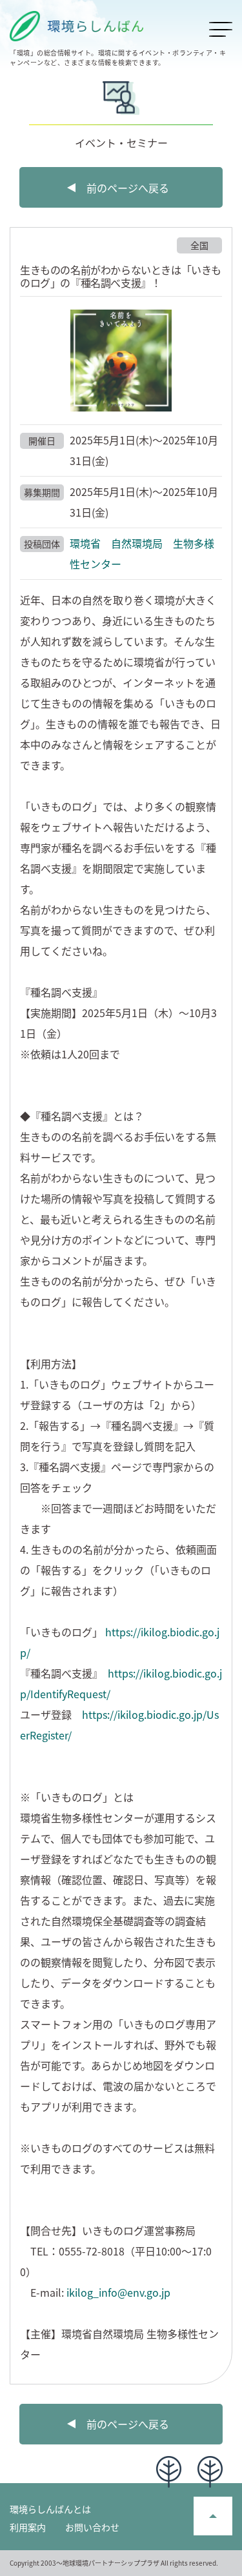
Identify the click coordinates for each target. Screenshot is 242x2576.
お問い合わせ (92, 2527)
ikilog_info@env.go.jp (118, 2292)
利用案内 (28, 2527)
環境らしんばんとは (50, 2509)
